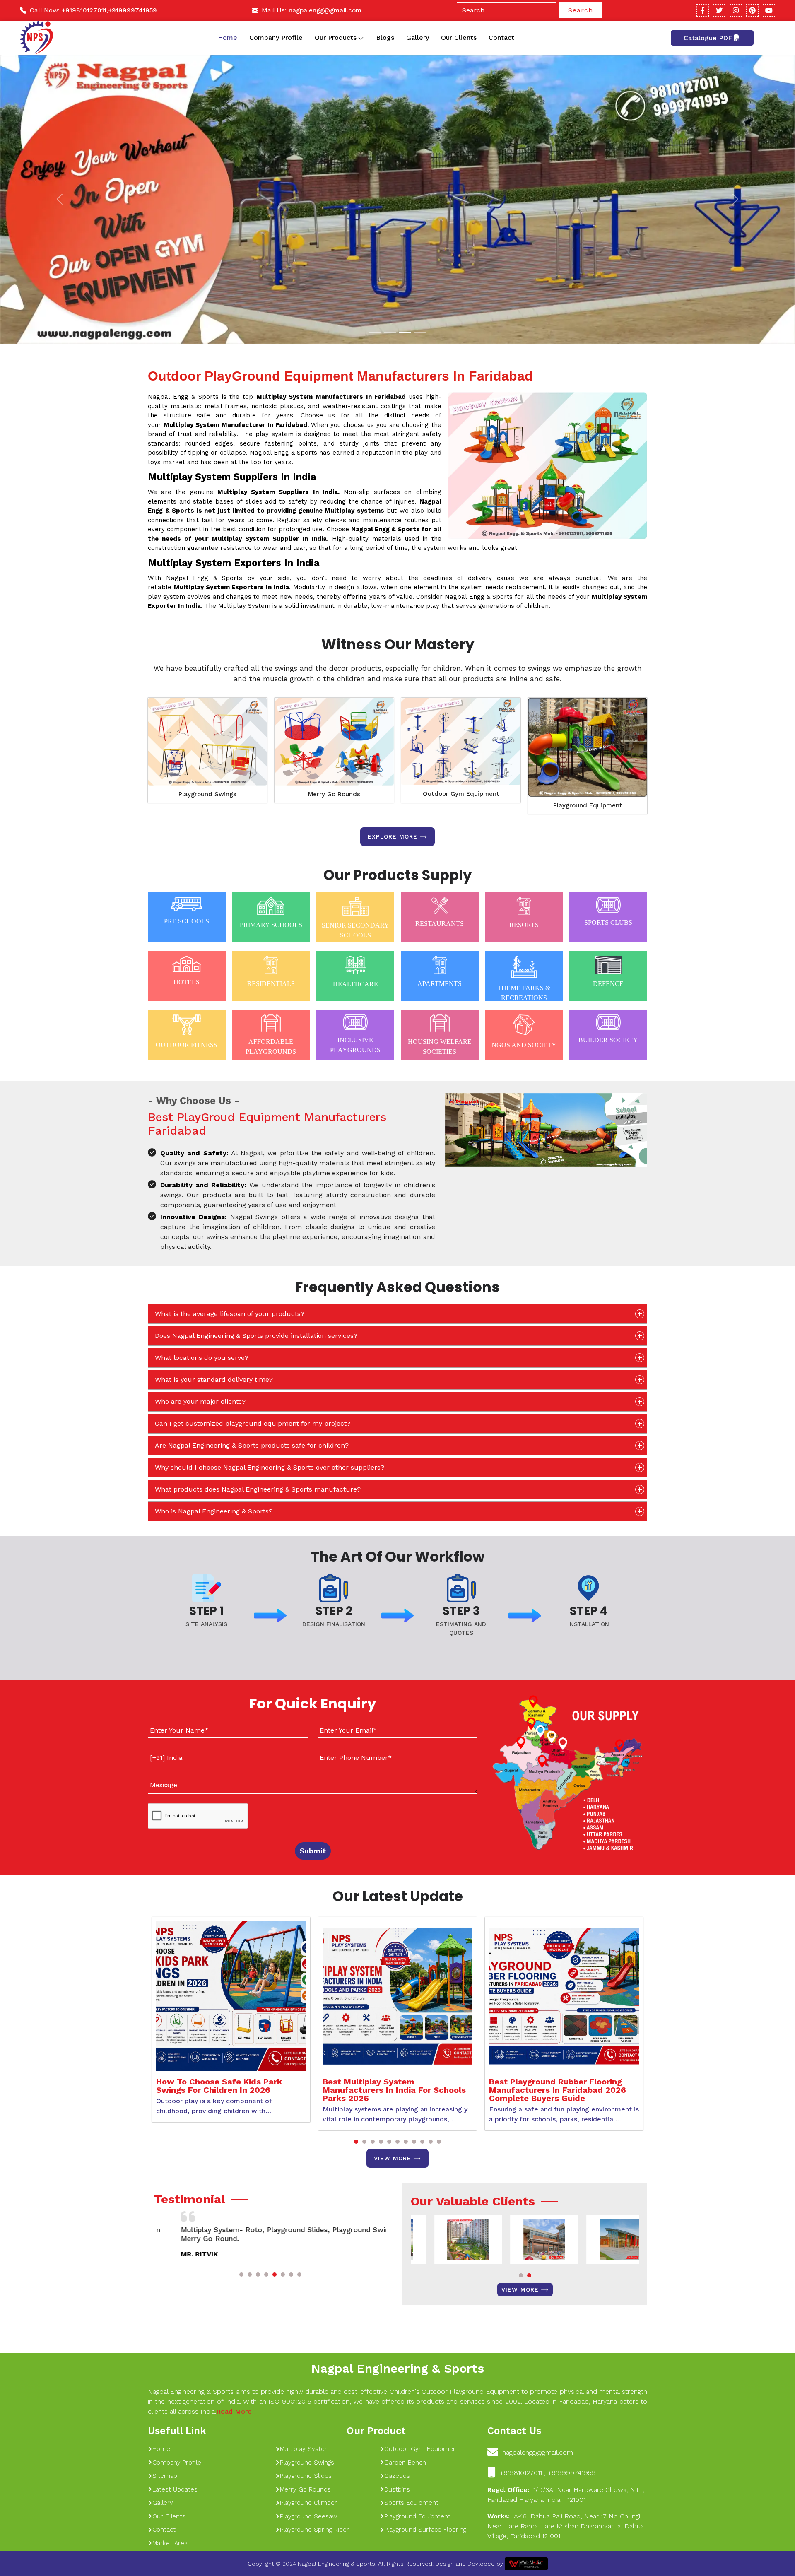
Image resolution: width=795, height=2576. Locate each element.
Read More (234, 2411)
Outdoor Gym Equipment (461, 794)
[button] (356, 2142)
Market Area (170, 2543)
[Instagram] (736, 10)
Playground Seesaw (308, 2516)
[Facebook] (703, 10)
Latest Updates (175, 2489)
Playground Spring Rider (314, 2530)
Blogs (385, 37)
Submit (313, 1851)
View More (393, 2158)
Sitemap (165, 2476)
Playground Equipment (588, 805)
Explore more (393, 836)
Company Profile (276, 37)
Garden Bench (405, 2463)
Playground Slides (306, 2476)
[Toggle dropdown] (361, 38)
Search (581, 10)
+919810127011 (84, 10)
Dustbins (397, 2489)
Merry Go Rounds (334, 794)
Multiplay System (305, 2449)
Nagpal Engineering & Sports (397, 2368)
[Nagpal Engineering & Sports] (36, 38)
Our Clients (459, 37)
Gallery (418, 37)
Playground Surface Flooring (425, 2530)
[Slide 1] (375, 333)
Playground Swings (207, 794)
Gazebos (397, 2476)
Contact (501, 37)
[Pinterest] (752, 10)
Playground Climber (308, 2503)
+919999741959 (132, 10)
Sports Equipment (411, 2503)
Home (228, 37)
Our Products (336, 37)
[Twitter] (719, 10)
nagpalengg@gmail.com (325, 10)
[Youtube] (769, 10)
